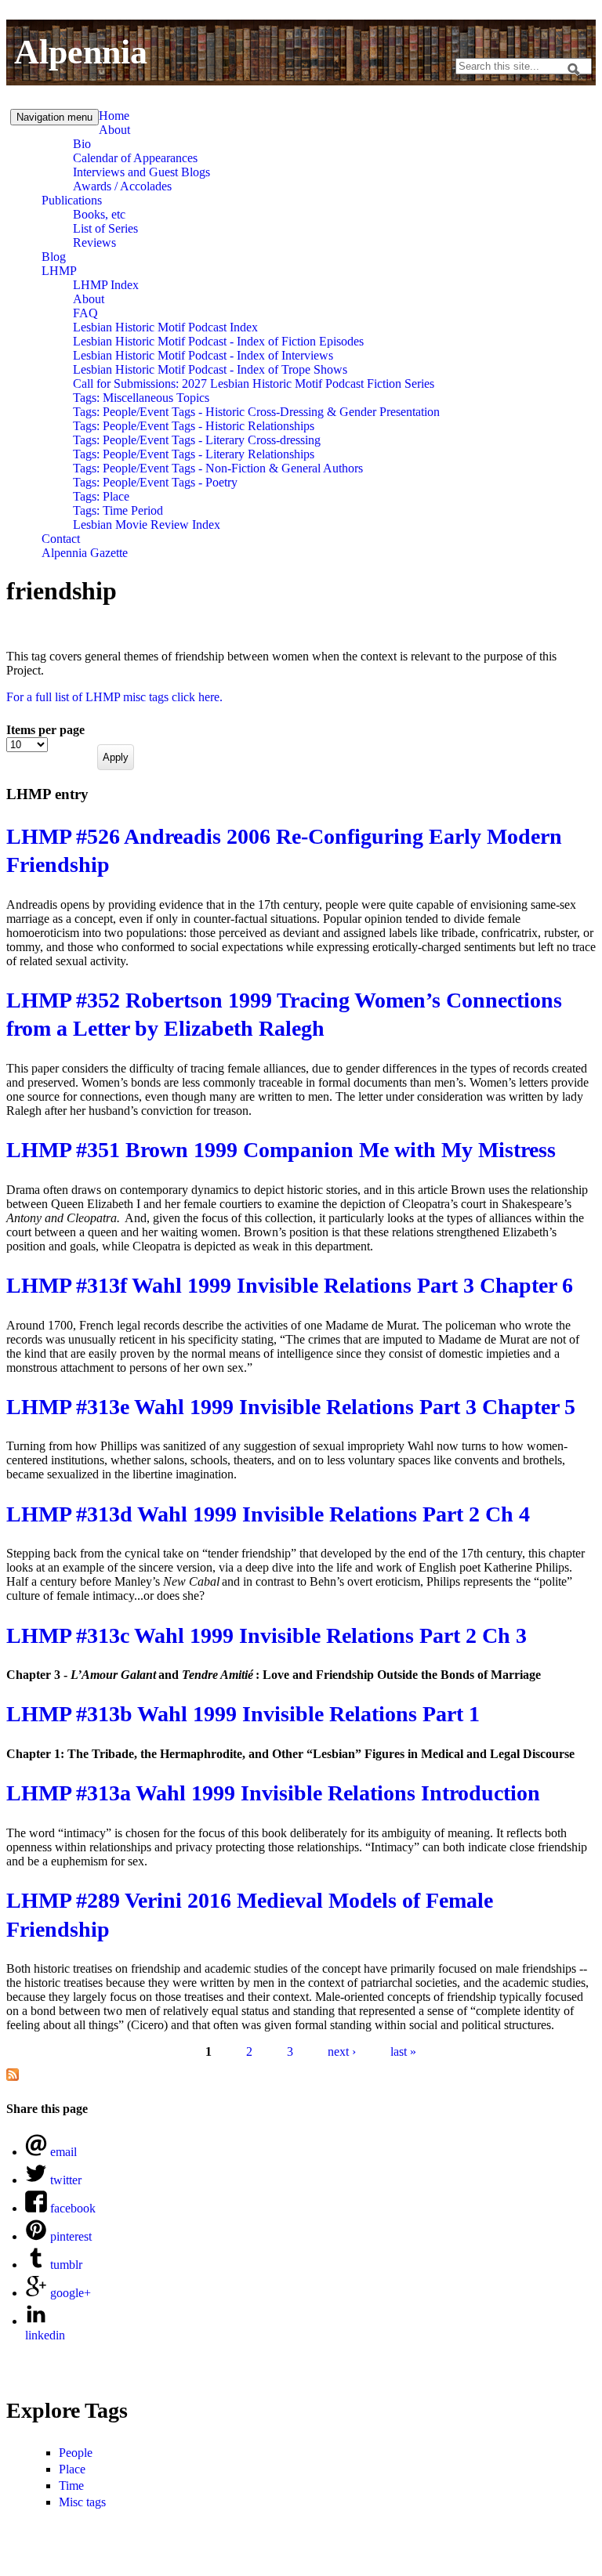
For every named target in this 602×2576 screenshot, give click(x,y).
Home (114, 116)
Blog (54, 257)
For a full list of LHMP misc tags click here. (114, 697)
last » (403, 2051)
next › (342, 2051)
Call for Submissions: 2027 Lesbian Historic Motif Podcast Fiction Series (254, 384)
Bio (82, 144)
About (114, 130)
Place (72, 2469)
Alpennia (81, 52)
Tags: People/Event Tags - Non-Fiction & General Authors (218, 468)
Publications (72, 200)
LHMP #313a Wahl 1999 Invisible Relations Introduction (273, 1793)
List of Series (105, 228)
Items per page (45, 730)
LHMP (59, 271)
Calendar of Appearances (135, 158)
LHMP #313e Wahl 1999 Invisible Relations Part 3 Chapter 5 (291, 1407)
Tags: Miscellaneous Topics (141, 398)
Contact (61, 539)
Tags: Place (101, 496)
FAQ (85, 313)
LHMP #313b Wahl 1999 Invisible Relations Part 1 (243, 1714)
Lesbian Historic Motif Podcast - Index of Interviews (203, 355)
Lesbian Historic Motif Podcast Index (165, 327)
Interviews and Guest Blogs (141, 172)
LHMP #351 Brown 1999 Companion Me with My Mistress (281, 1150)
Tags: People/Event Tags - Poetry (155, 482)
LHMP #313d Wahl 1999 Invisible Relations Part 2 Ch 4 (268, 1514)
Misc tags (82, 2502)
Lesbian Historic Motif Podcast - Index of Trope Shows (210, 369)
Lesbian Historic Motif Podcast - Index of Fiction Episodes (218, 341)
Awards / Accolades (122, 186)
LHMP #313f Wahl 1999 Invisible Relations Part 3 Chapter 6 (290, 1285)
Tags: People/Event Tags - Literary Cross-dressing (197, 440)
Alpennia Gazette (85, 553)
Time (71, 2486)
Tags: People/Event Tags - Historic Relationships (194, 426)
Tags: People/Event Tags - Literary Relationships (194, 454)
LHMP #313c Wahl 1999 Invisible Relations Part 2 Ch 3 (267, 1635)
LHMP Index (106, 285)
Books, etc (99, 214)
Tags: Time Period (118, 510)
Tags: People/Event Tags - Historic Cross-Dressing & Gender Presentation (256, 412)
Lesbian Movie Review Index (147, 525)
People (76, 2453)
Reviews (94, 242)
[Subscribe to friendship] (13, 2077)
